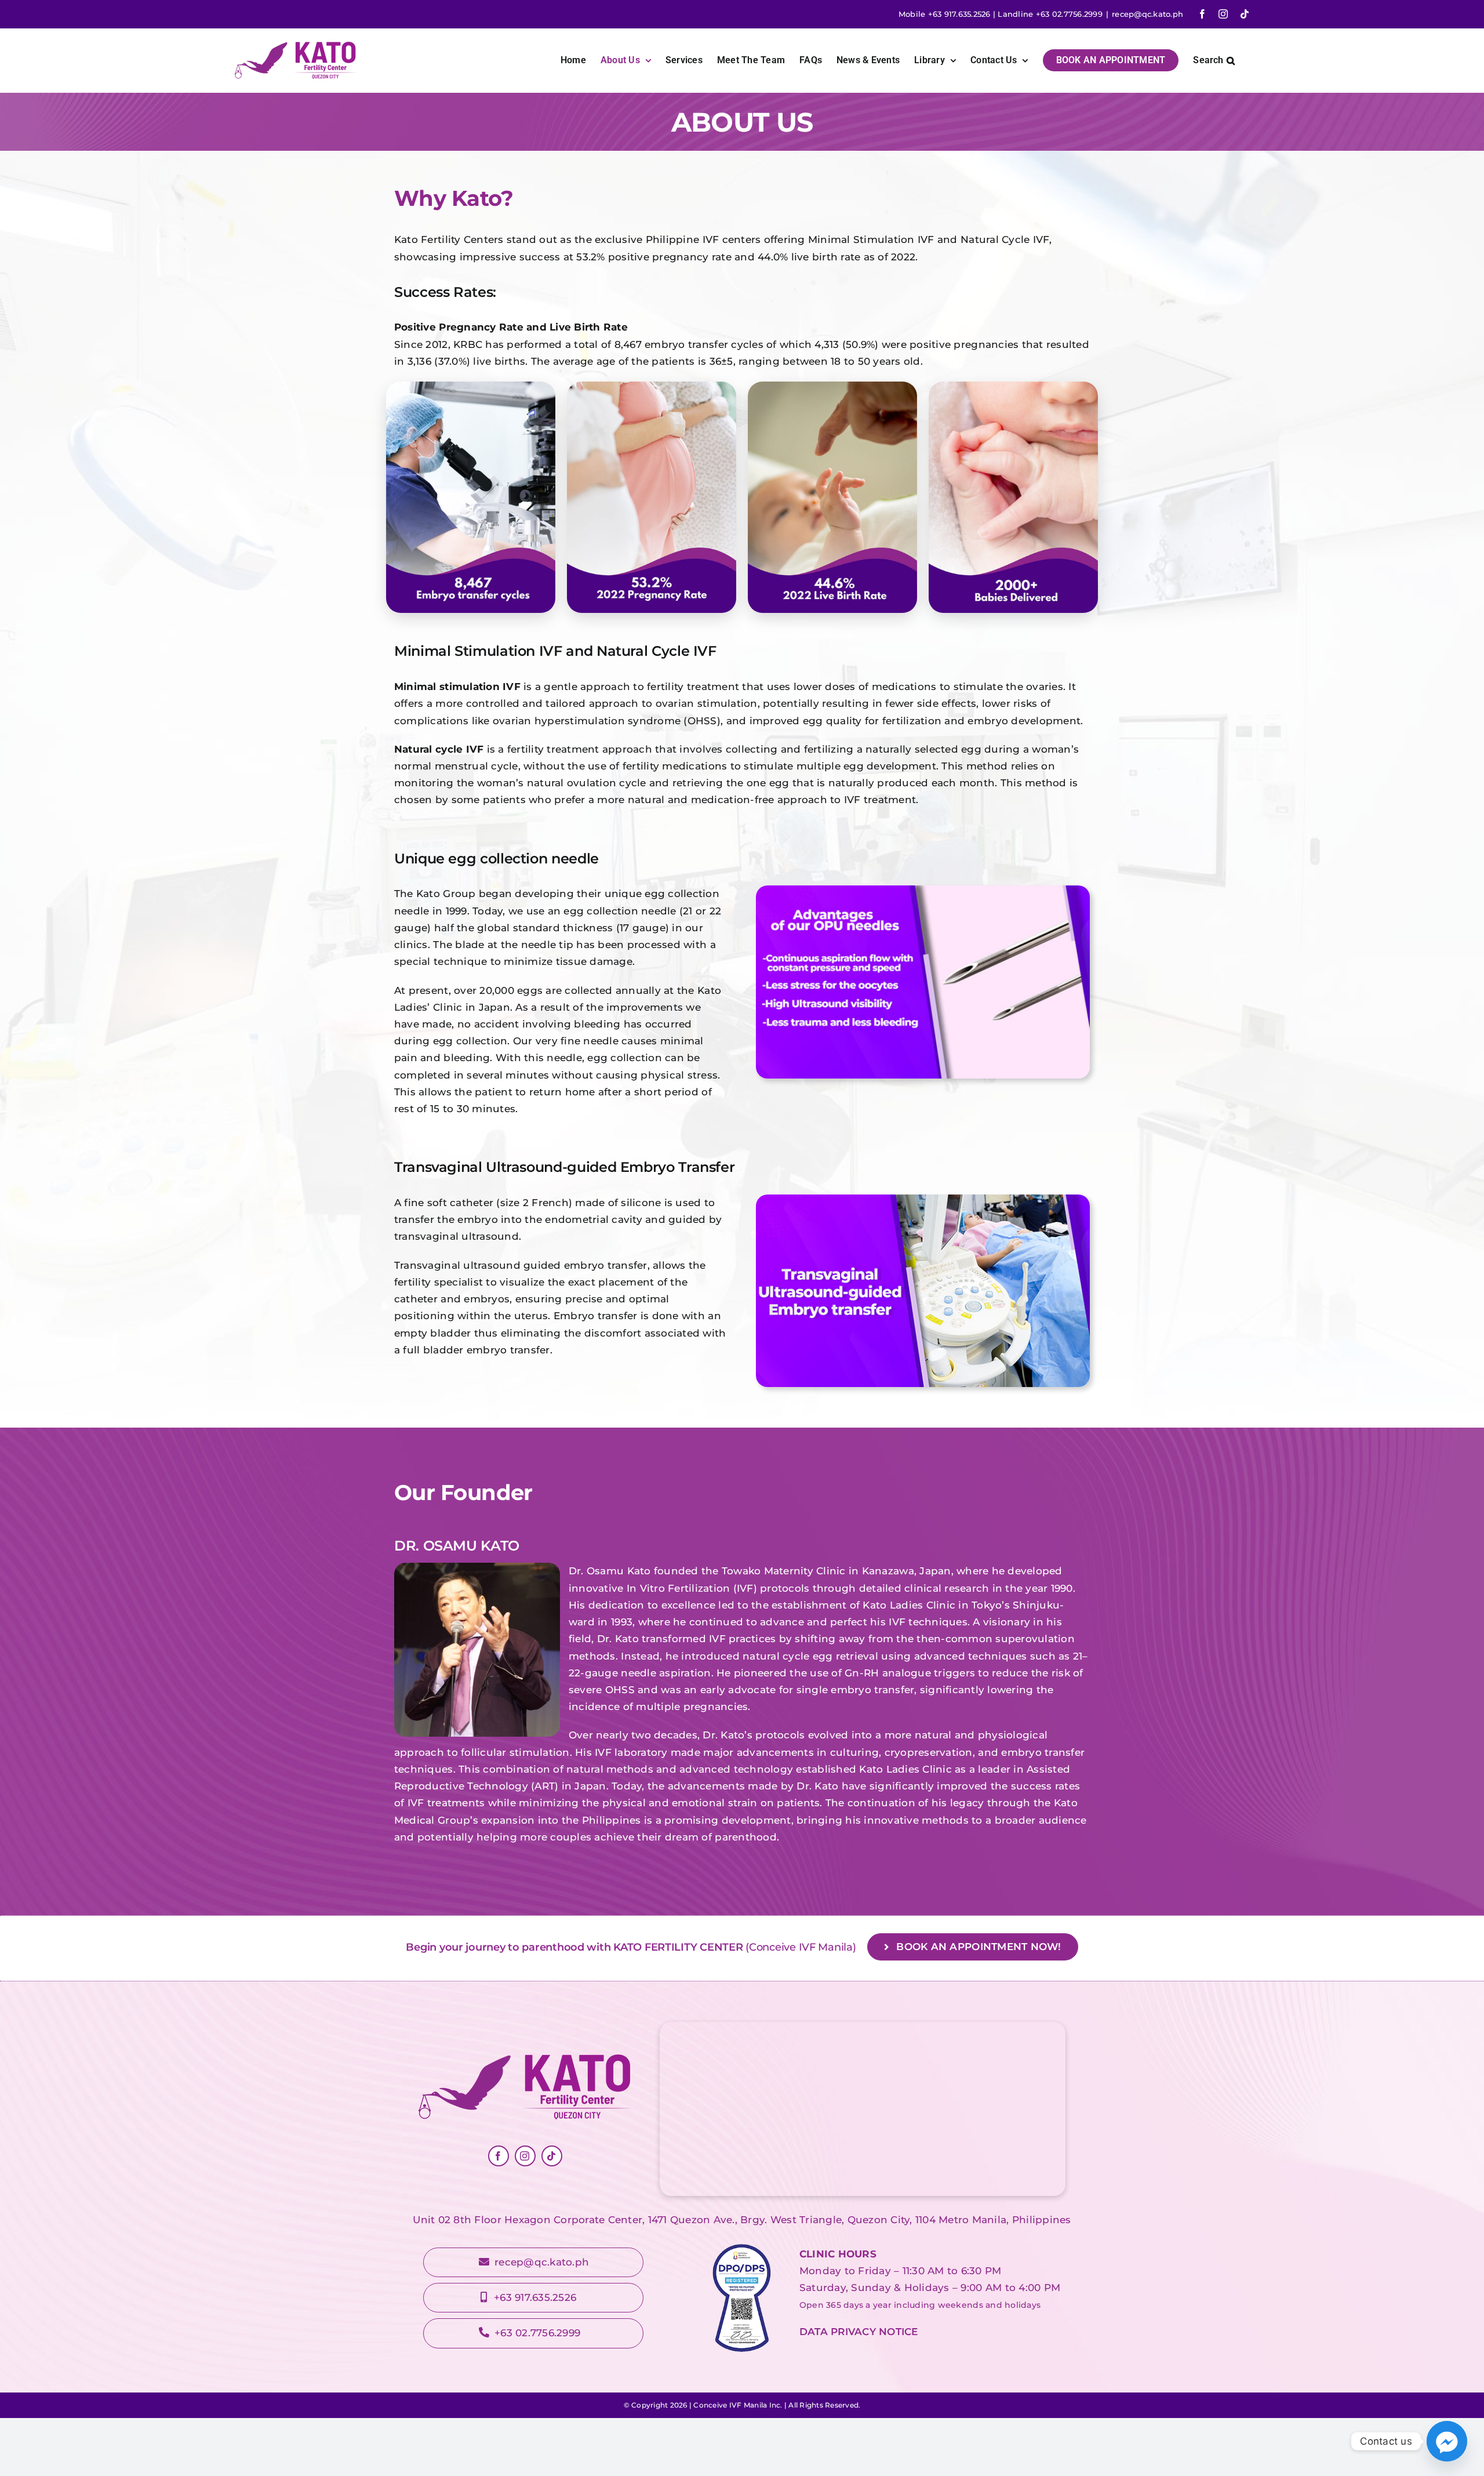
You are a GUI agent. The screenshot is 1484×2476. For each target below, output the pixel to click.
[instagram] (525, 2156)
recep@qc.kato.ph (1147, 14)
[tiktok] (552, 2156)
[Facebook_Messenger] (1447, 2441)
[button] (1214, 60)
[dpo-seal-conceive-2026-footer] (742, 2249)
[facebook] (499, 2156)
